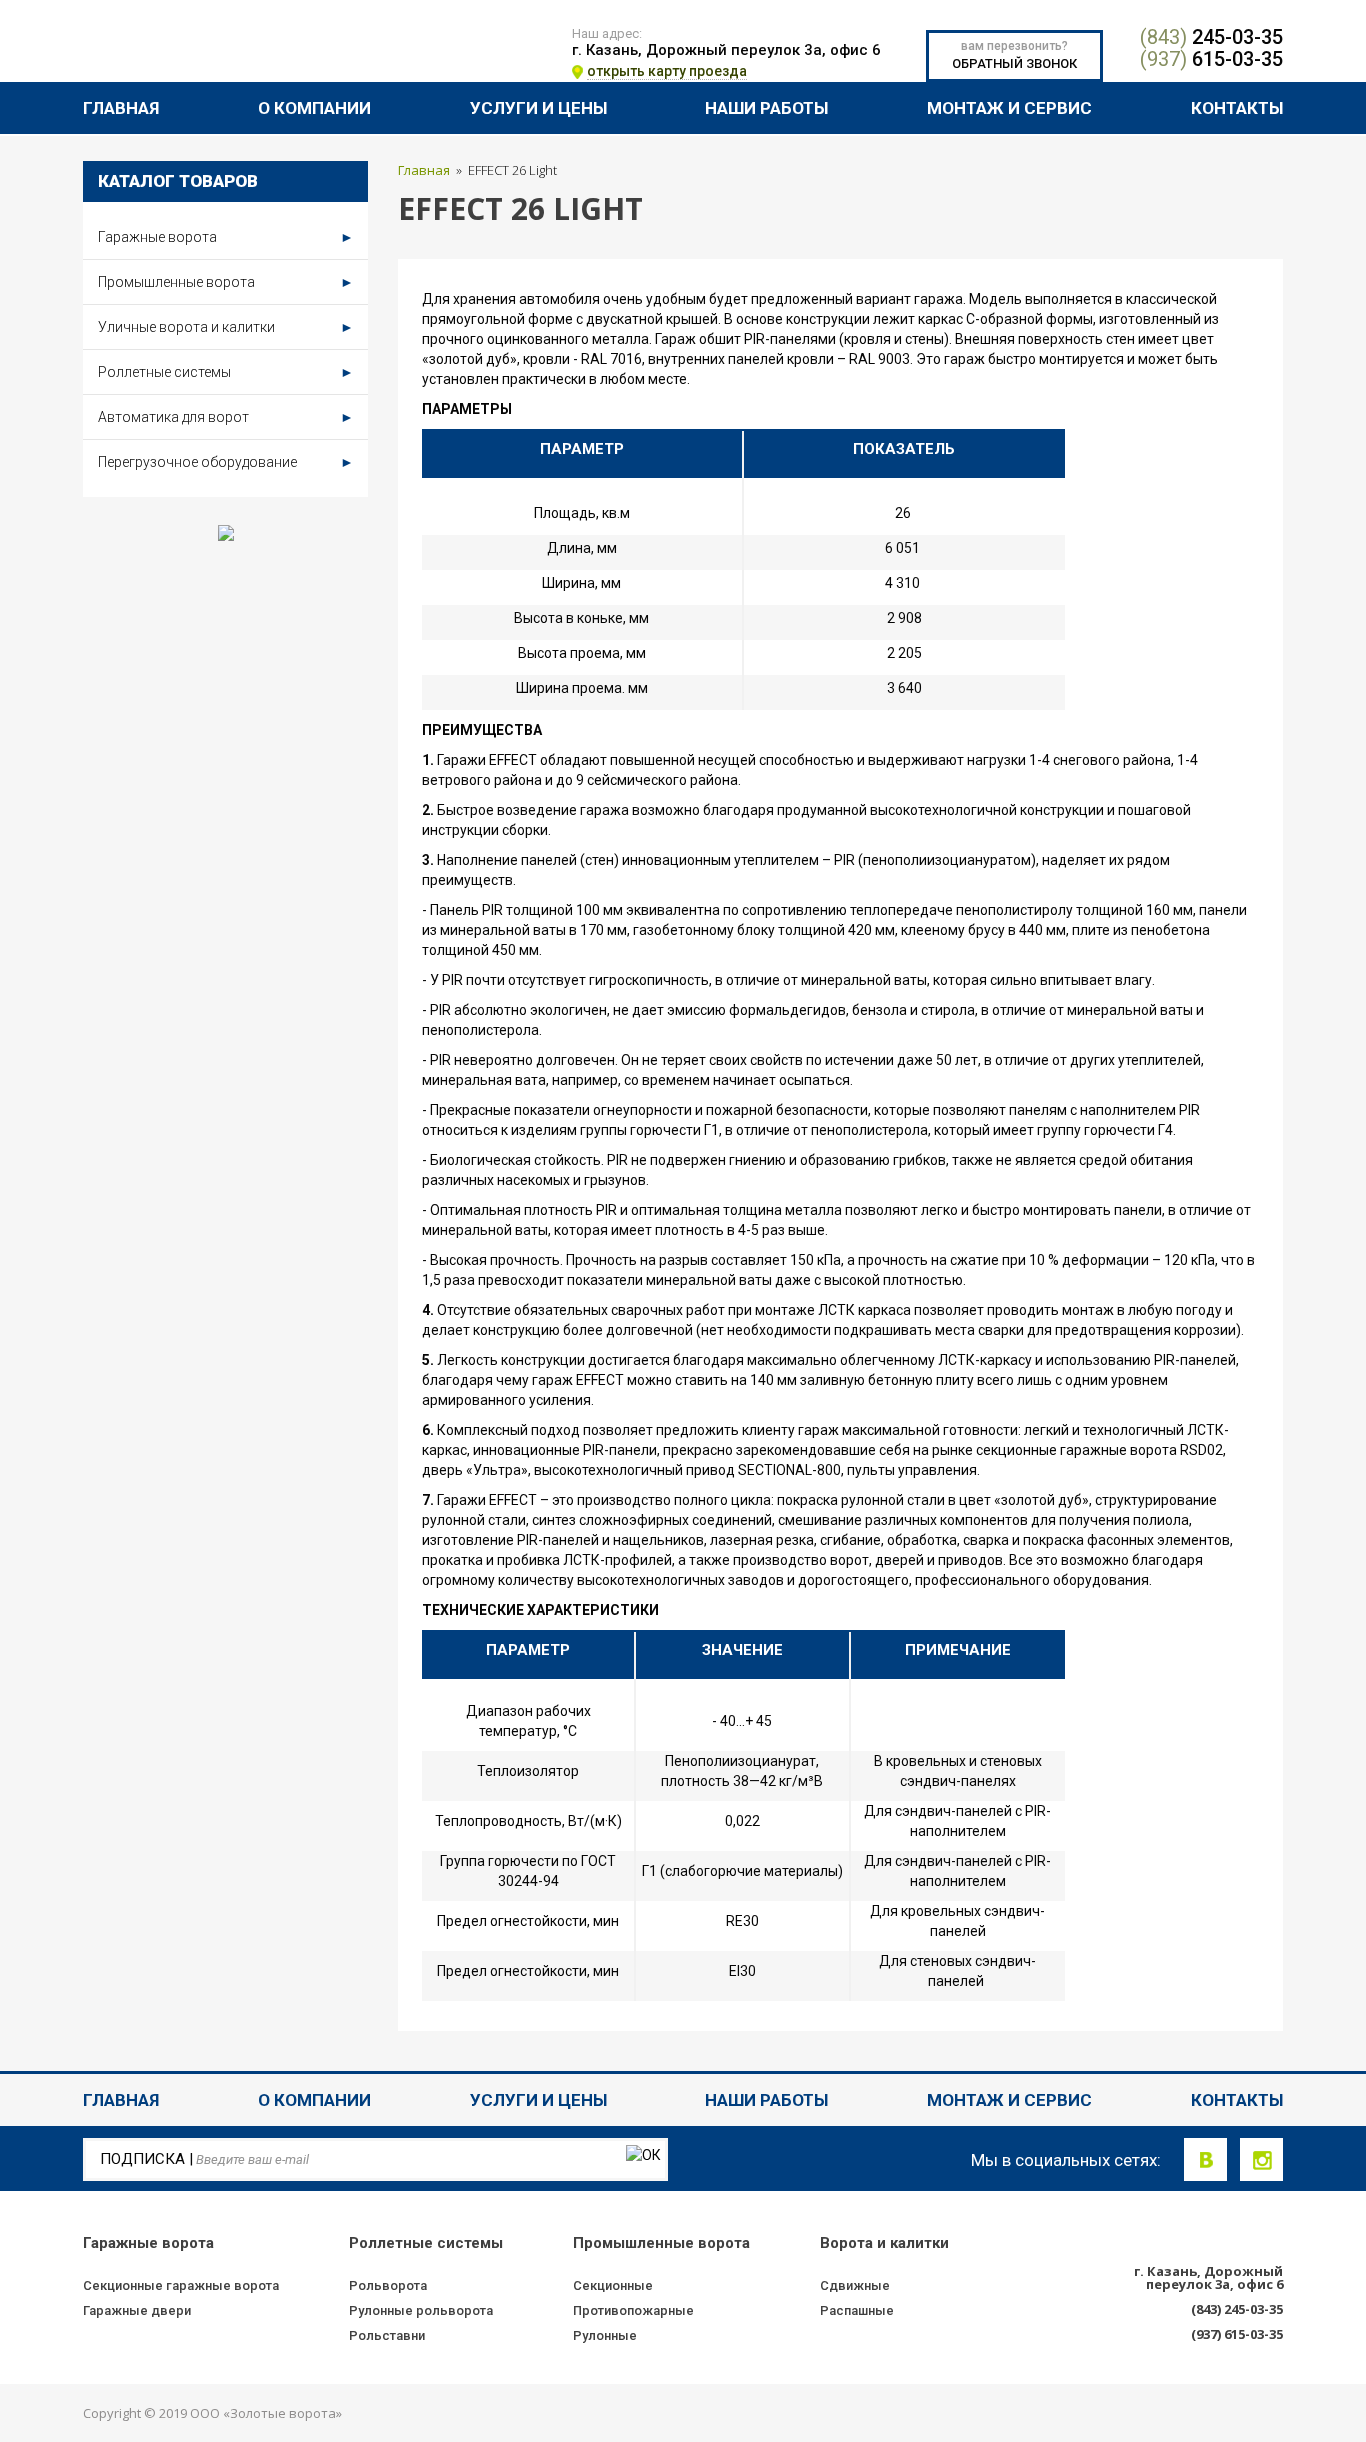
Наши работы (766, 107)
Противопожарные (633, 2310)
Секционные (613, 2285)
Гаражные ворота (226, 237)
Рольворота (388, 2285)
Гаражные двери (137, 2310)
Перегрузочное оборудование (226, 462)
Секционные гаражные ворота (181, 2285)
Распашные (857, 2310)
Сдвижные (855, 2285)
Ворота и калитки (884, 2243)
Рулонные (605, 2335)
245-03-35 (1211, 37)
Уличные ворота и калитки (226, 327)
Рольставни (387, 2335)
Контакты (1237, 107)
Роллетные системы (226, 372)
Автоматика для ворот (226, 417)
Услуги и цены (538, 107)
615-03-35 (1211, 59)
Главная (121, 107)
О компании (314, 107)
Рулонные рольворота (421, 2310)
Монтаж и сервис (1009, 107)
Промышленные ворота (226, 282)
